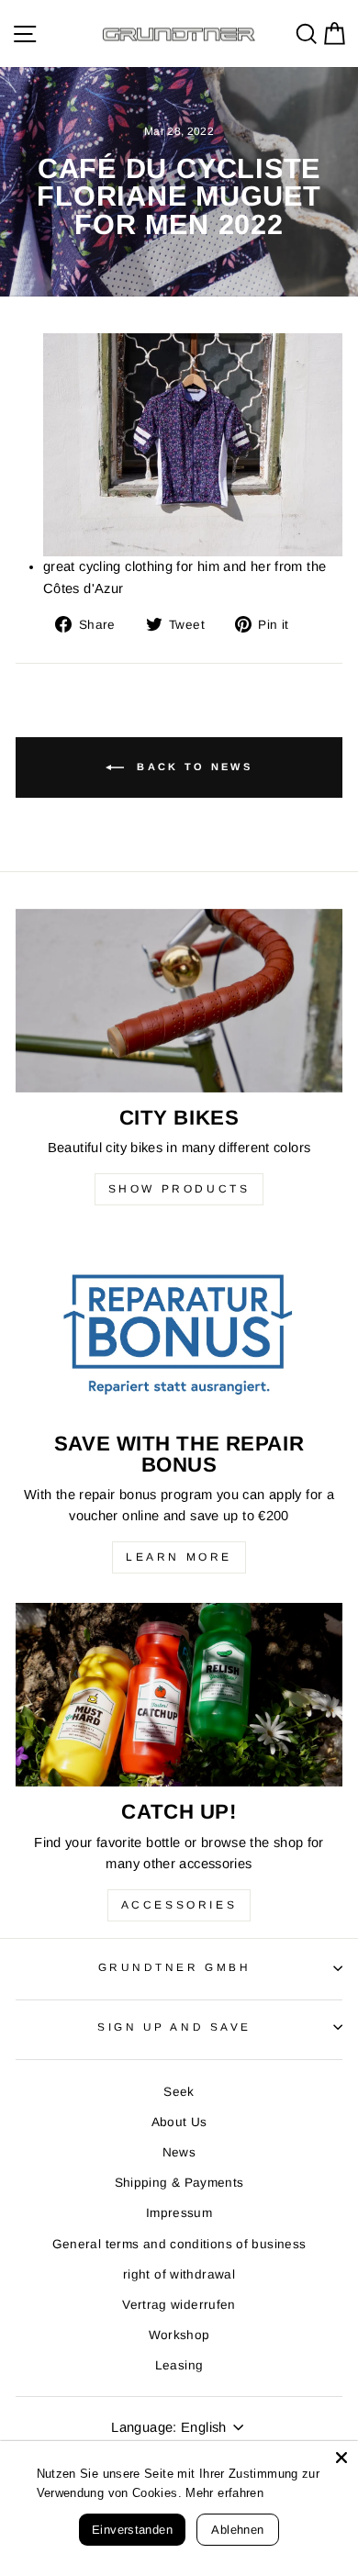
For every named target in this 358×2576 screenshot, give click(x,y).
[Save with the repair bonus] (179, 1327)
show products (179, 1189)
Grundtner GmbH (174, 1967)
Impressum (179, 2213)
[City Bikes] (179, 1001)
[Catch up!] (179, 1695)
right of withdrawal (179, 2274)
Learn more (179, 1557)
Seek (179, 2092)
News (179, 2152)
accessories (179, 1905)
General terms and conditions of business (179, 2244)
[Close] (341, 2458)
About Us (179, 2122)
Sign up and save (174, 2027)
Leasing (179, 2365)
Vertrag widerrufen (179, 2305)
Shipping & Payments (179, 2183)
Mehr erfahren (237, 2493)
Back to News (192, 767)
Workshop (179, 2335)
